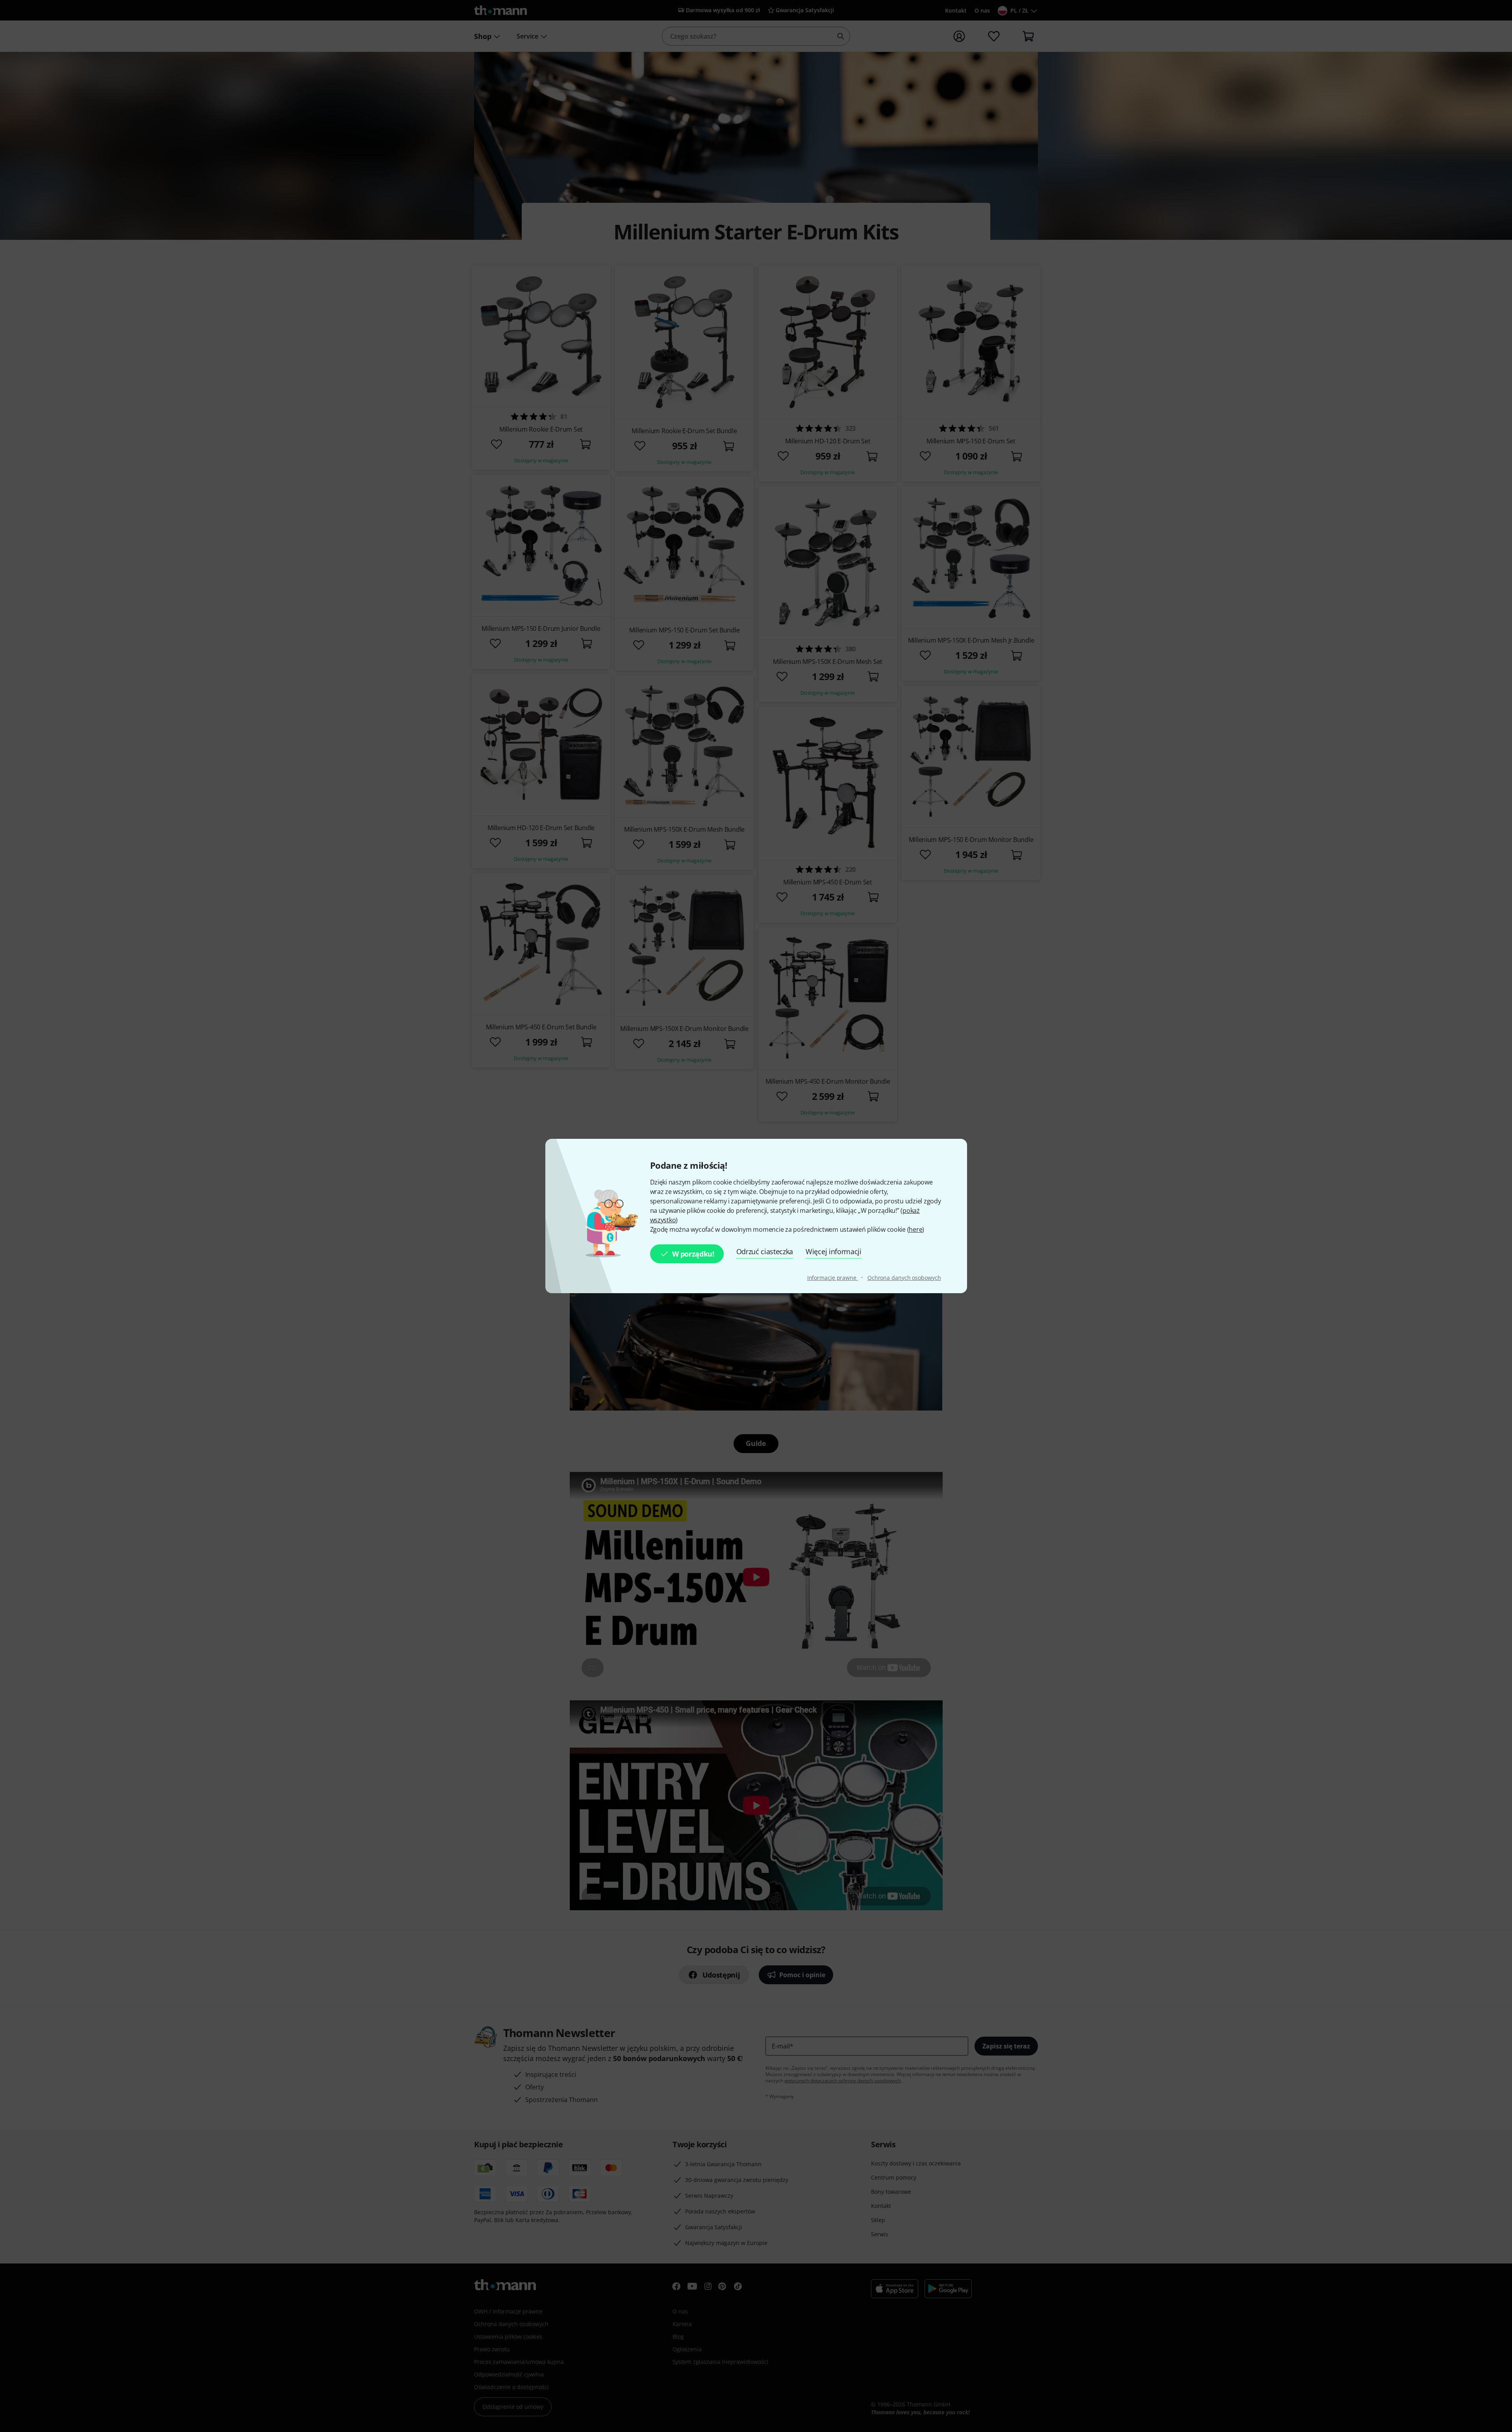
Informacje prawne (833, 1278)
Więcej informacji (834, 1251)
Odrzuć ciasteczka (765, 1251)
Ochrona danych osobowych (904, 1278)
